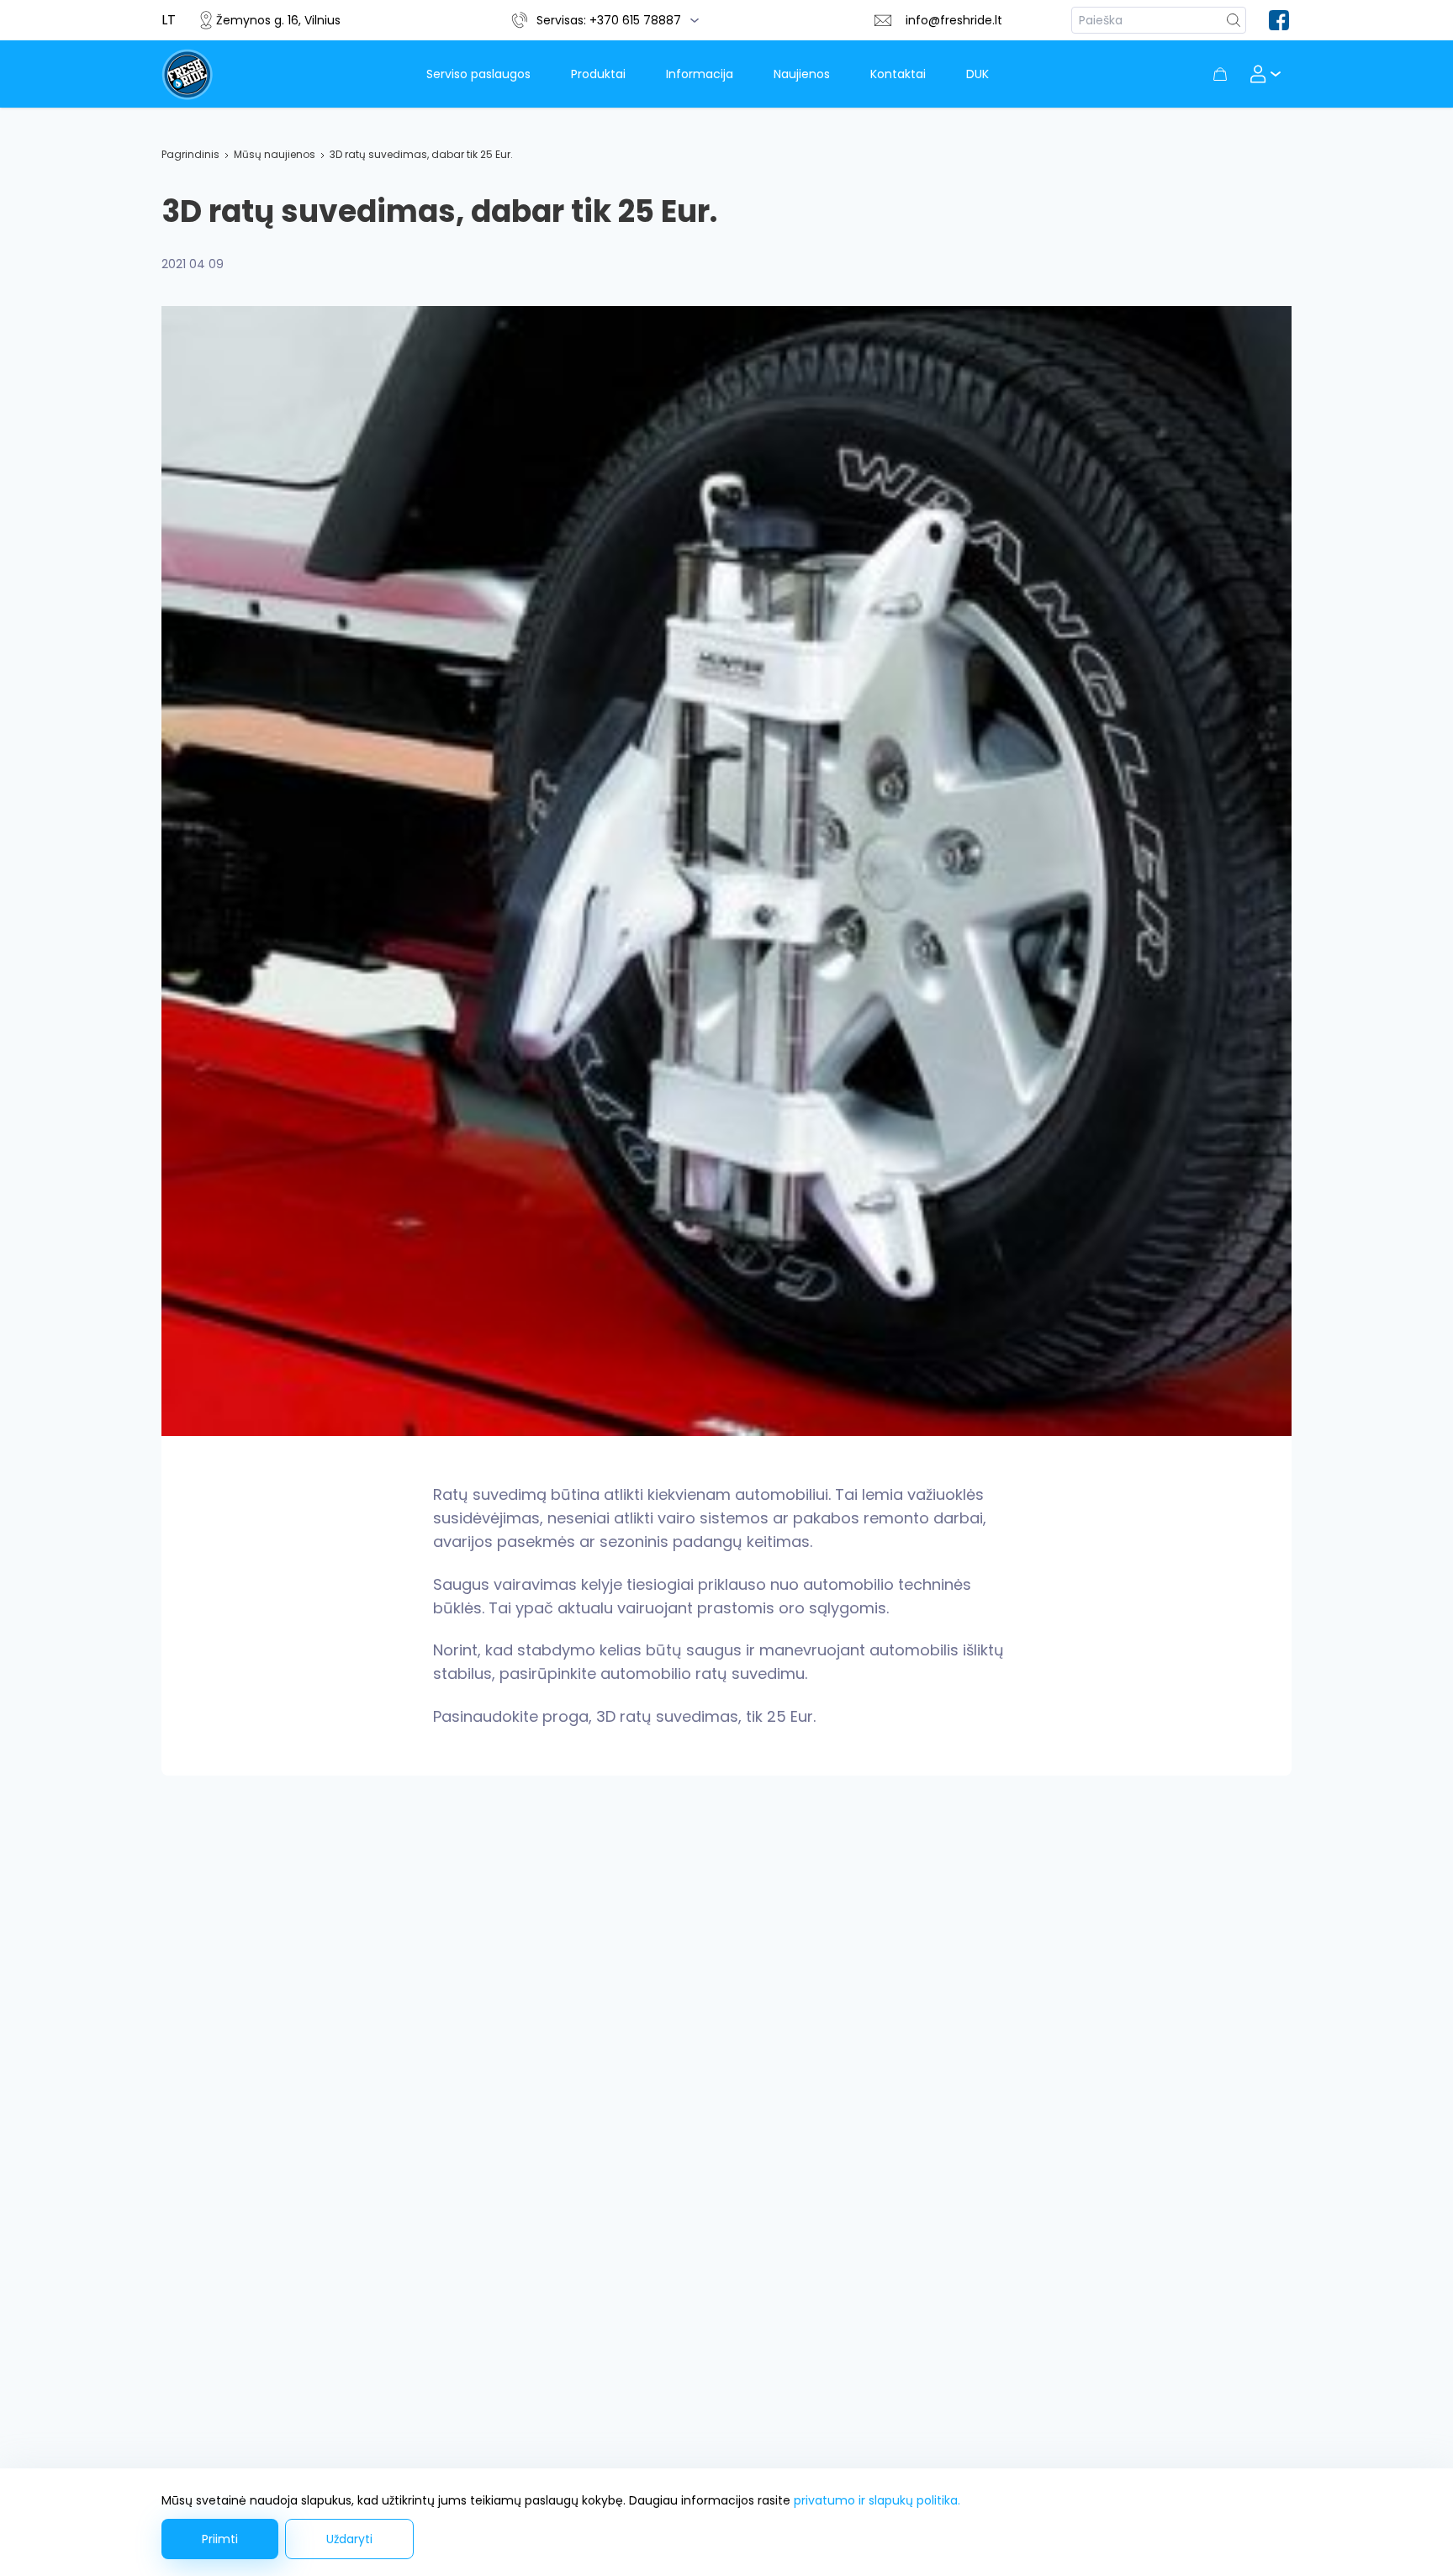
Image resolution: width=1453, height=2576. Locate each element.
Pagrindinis (190, 154)
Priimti (220, 2539)
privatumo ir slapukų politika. (877, 2500)
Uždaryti (349, 2539)
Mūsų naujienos (275, 154)
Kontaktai (898, 74)
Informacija (700, 74)
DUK (977, 74)
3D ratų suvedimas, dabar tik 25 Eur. (421, 154)
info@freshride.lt (954, 20)
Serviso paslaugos (478, 74)
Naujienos (802, 74)
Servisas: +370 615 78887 (609, 20)
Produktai (598, 74)
